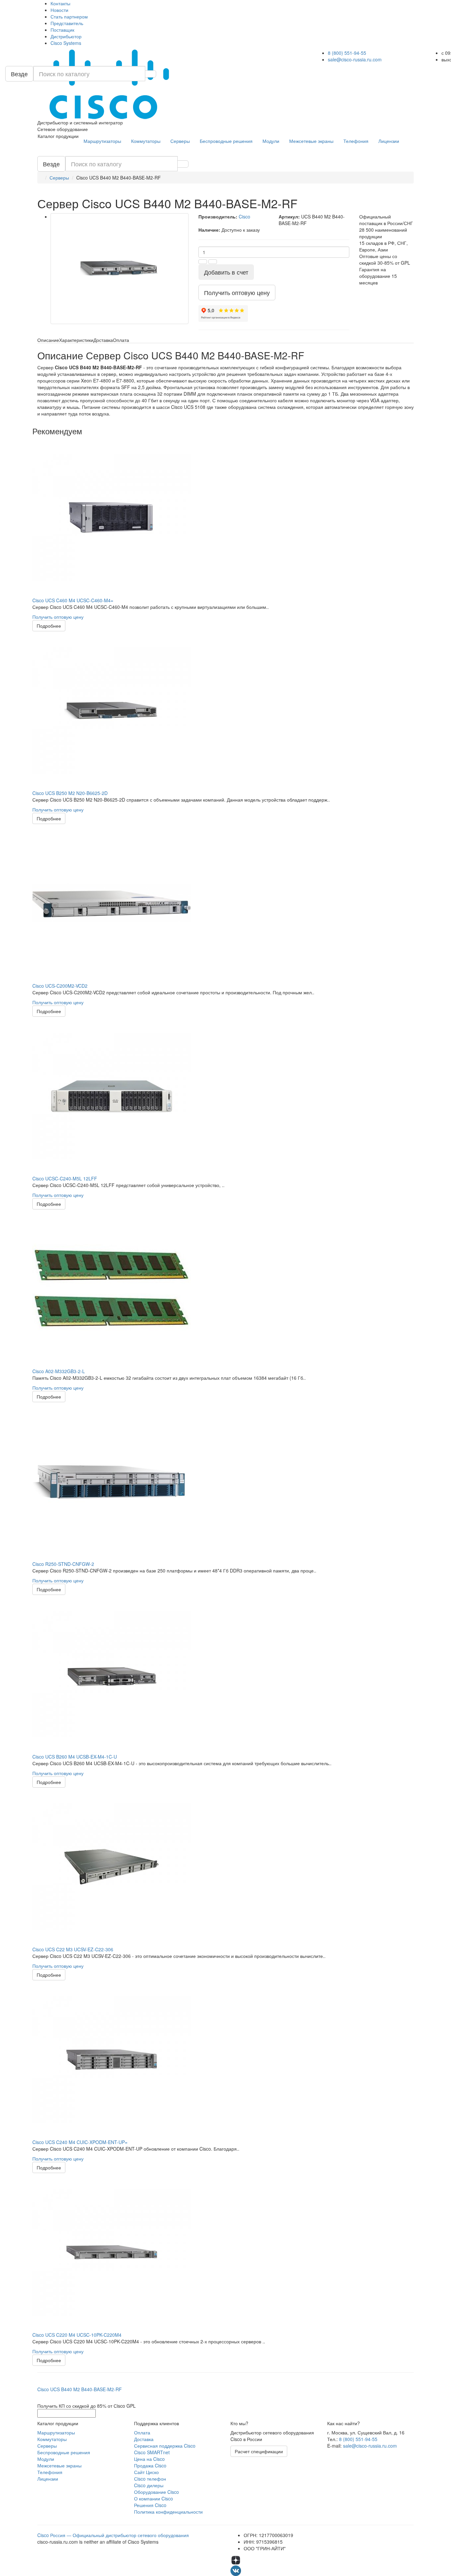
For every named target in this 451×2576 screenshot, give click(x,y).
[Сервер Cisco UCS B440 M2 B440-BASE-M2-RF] (120, 269)
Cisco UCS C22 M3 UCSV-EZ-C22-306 (73, 1949)
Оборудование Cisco (156, 2492)
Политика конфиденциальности (168, 2512)
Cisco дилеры (149, 2485)
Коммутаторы (146, 141)
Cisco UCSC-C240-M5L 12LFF (65, 1178)
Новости (59, 10)
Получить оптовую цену (58, 617)
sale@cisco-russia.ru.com (355, 59)
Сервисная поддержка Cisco (165, 2446)
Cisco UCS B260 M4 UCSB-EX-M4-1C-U (75, 1757)
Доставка (144, 2439)
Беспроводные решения (226, 141)
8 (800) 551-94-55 (347, 53)
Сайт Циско (146, 2472)
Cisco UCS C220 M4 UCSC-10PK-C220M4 (77, 2335)
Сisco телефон (150, 2479)
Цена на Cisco (149, 2459)
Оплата (142, 2432)
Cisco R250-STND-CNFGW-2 (63, 1564)
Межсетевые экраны (311, 141)
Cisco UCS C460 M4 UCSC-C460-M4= (73, 600)
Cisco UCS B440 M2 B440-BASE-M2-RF (80, 2389)
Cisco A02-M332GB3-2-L (59, 1371)
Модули (271, 141)
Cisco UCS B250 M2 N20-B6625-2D (70, 793)
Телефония (356, 141)
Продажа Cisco (150, 2465)
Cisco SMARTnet (152, 2452)
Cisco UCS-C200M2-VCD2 (60, 986)
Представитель (67, 23)
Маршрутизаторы (102, 141)
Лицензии (389, 141)
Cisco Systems (66, 43)
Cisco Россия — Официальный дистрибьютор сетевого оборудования (113, 2535)
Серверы (180, 141)
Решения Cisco (150, 2505)
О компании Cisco (154, 2498)
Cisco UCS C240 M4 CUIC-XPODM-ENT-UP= (80, 2142)
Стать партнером (69, 17)
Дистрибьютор (66, 36)
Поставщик (62, 30)
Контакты (60, 3)
